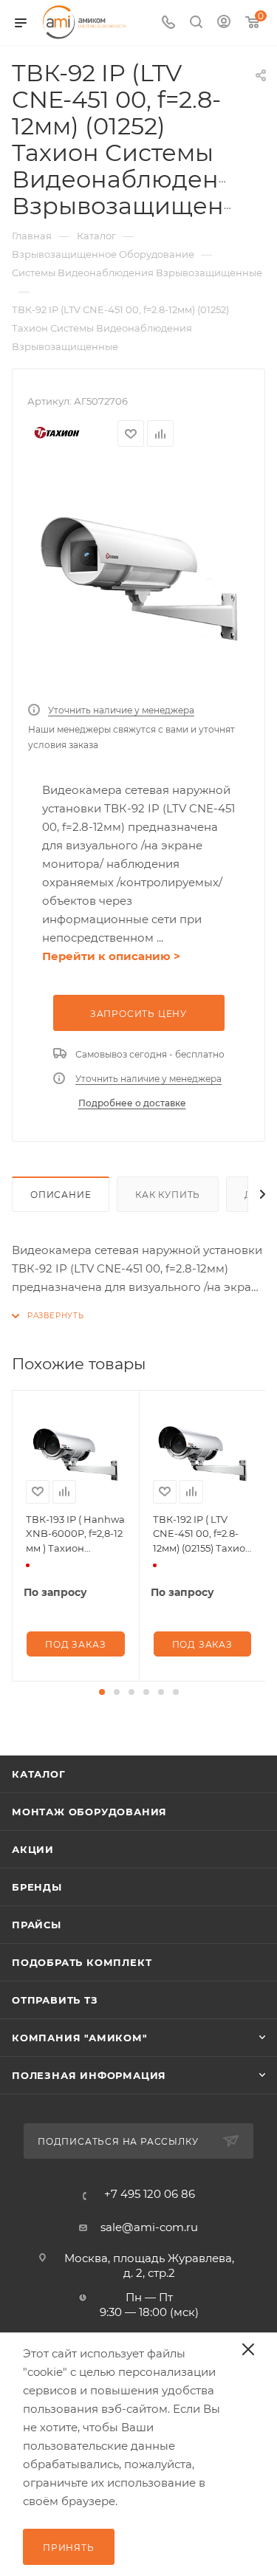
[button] (102, 1692)
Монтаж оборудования (89, 1812)
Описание (61, 1195)
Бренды (37, 1887)
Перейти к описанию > (111, 956)
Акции (33, 1849)
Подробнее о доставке (132, 1103)
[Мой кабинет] (224, 23)
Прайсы (37, 1925)
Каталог (39, 1774)
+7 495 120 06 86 (150, 2194)
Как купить (168, 1195)
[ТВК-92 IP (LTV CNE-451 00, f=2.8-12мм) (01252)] (139, 579)
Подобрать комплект (82, 1962)
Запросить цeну (138, 1014)
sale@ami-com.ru (149, 2227)
